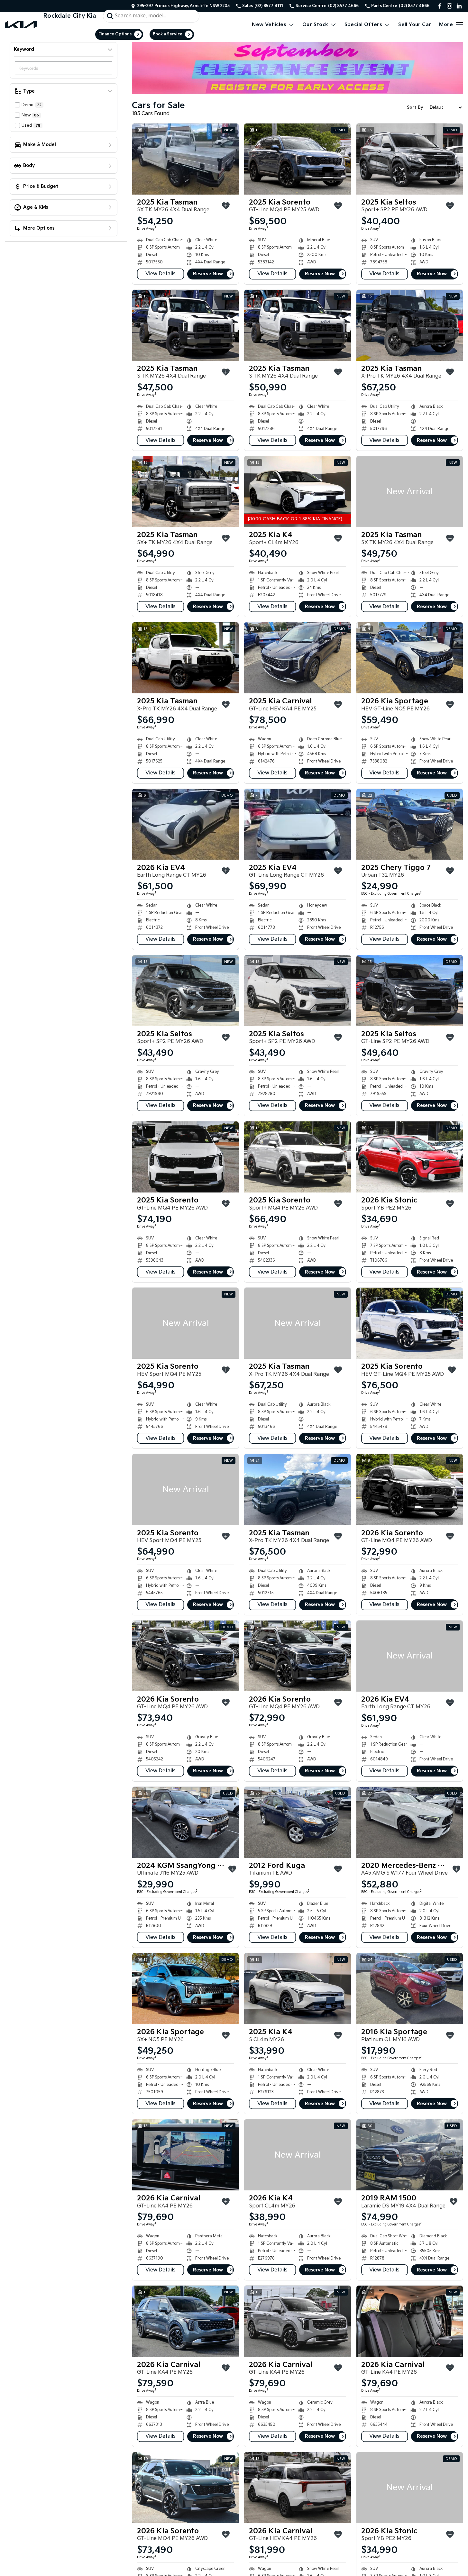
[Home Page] (21, 25)
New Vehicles (269, 25)
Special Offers (363, 25)
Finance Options (115, 34)
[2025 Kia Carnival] (297, 658)
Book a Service (168, 34)
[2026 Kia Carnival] (185, 2155)
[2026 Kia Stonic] (410, 1157)
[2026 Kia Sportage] (410, 658)
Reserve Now (208, 274)
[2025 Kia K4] (297, 492)
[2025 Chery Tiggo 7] (410, 824)
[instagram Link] (450, 6)
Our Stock (315, 25)
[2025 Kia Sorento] (297, 159)
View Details (161, 274)
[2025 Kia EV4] (297, 824)
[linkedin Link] (459, 6)
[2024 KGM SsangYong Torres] (185, 1822)
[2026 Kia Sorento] (410, 1489)
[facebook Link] (440, 6)
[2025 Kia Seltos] (410, 159)
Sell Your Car (415, 25)
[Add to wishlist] (226, 206)
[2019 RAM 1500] (410, 2155)
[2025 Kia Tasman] (185, 159)
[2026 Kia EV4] (185, 824)
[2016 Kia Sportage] (410, 1989)
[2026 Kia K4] (297, 2155)
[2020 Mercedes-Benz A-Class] (410, 1822)
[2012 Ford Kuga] (297, 1822)
